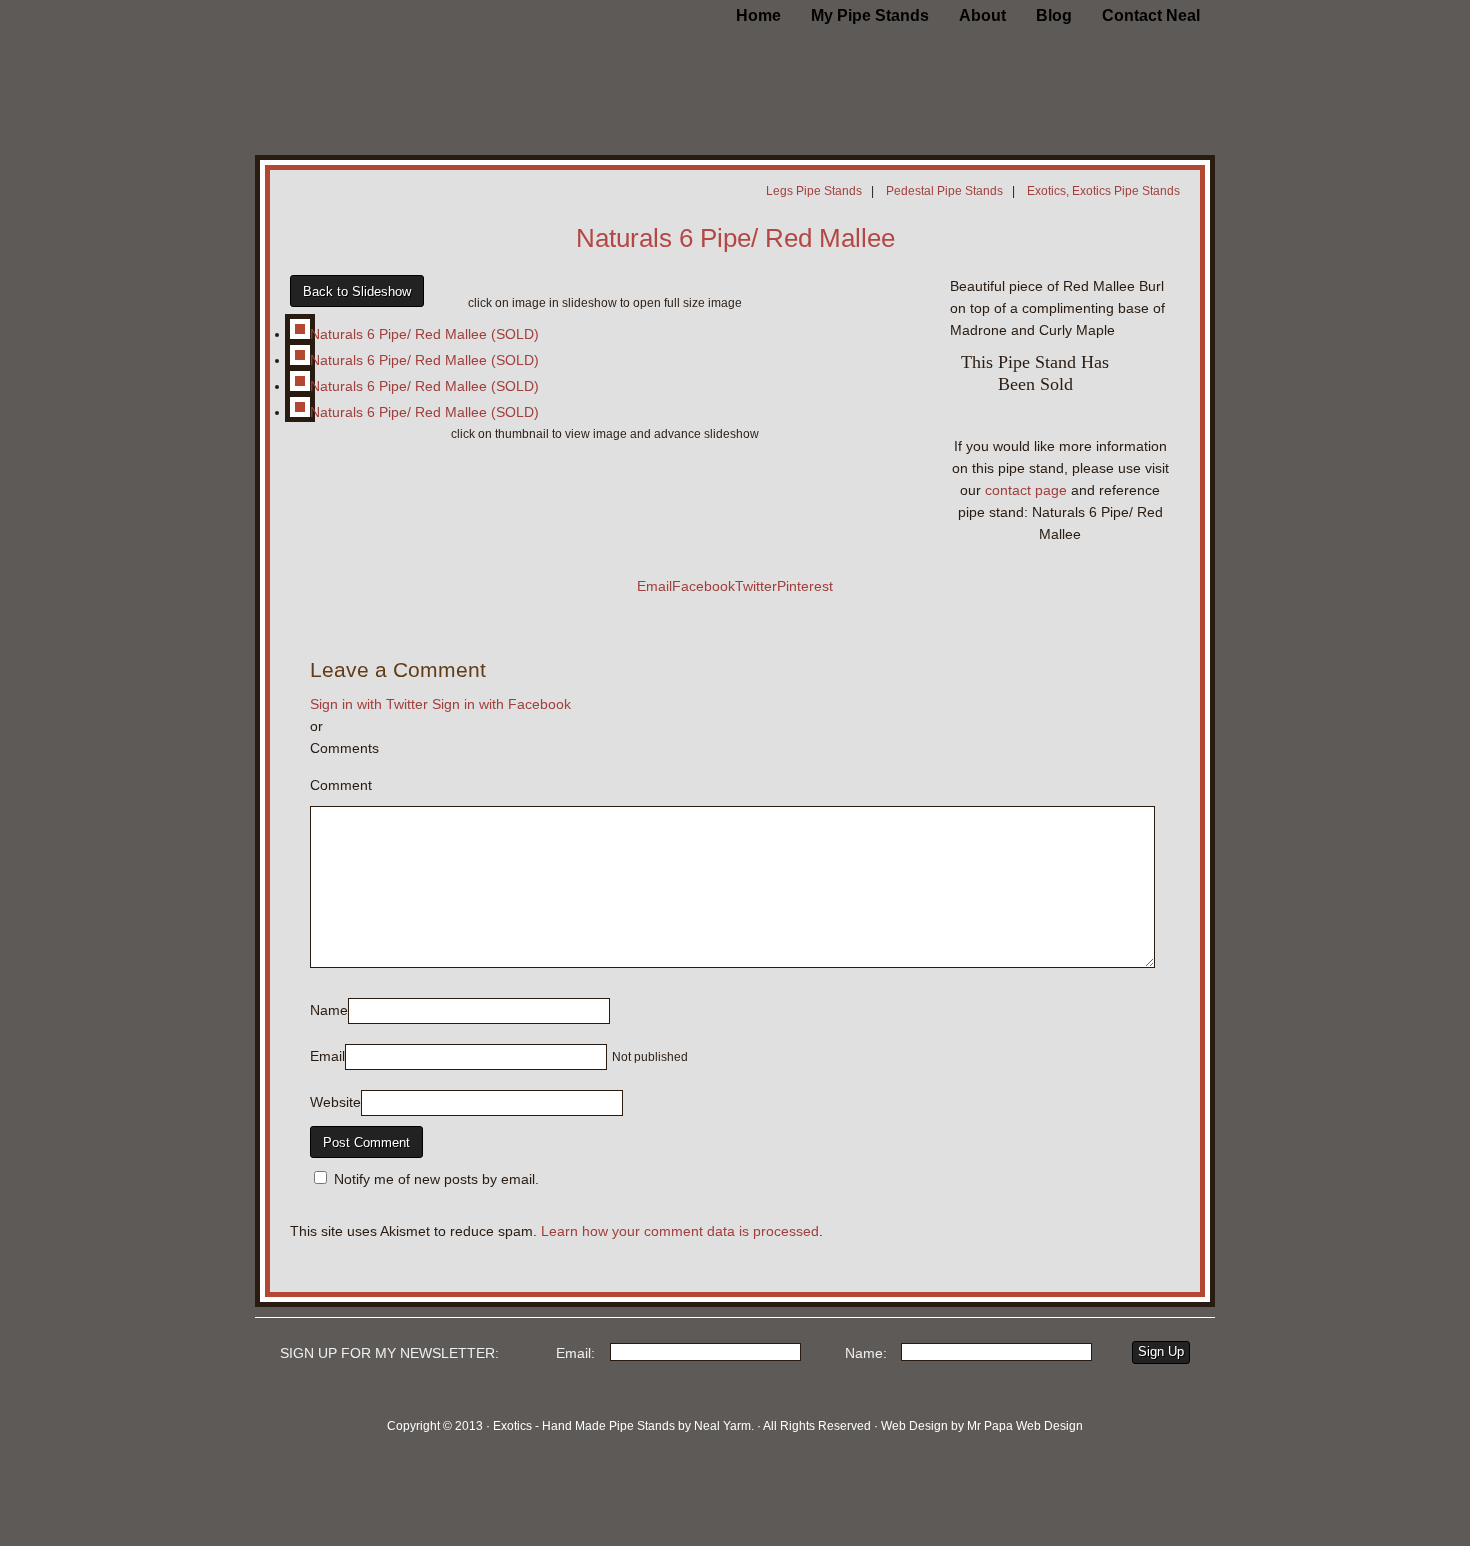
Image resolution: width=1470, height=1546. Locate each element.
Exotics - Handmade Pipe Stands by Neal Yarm (420, 50)
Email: (575, 1353)
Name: (866, 1353)
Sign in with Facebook (501, 704)
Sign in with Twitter (369, 704)
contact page (1026, 490)
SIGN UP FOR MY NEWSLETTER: (389, 1353)
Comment (341, 785)
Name (329, 1010)
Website (335, 1102)
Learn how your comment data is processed (680, 1231)
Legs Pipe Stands (814, 191)
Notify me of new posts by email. (436, 1179)
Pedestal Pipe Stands (944, 191)
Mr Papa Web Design (1025, 1426)
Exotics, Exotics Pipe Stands (1103, 191)
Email (327, 1056)
